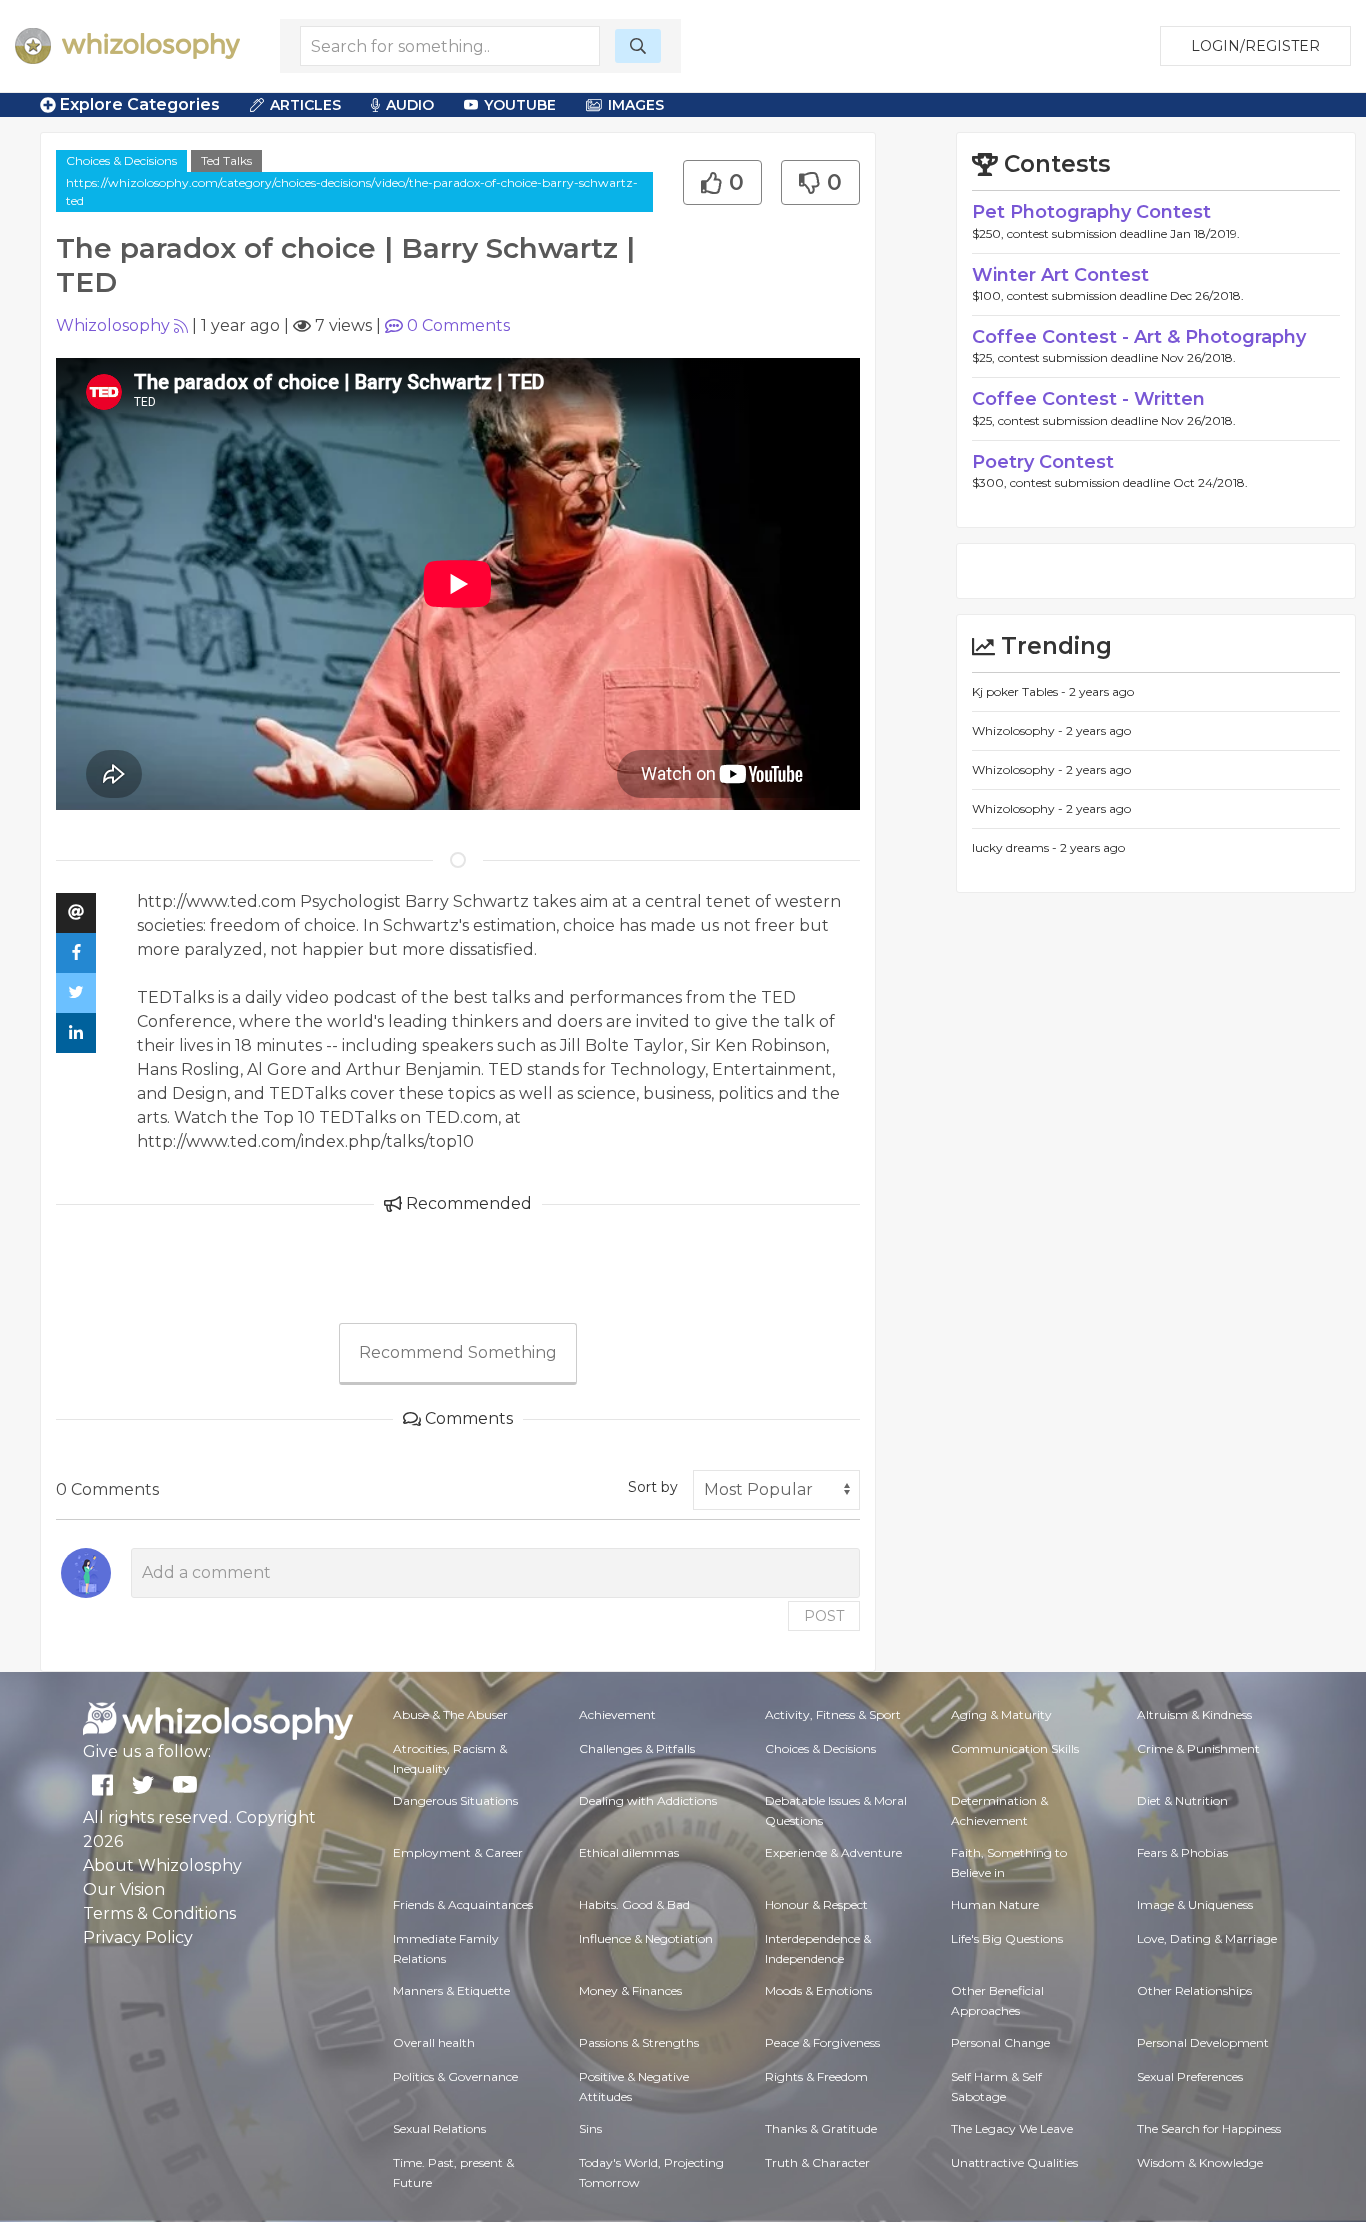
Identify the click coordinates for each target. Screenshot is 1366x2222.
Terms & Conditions (159, 1913)
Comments (458, 325)
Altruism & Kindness (1194, 1714)
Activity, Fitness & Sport (833, 1714)
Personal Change (1000, 2042)
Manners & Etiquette (451, 1990)
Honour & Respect (816, 1904)
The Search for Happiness (1209, 2128)
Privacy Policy (138, 1937)
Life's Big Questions (1007, 1938)
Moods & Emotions (818, 1990)
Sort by (653, 1487)
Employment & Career (458, 1852)
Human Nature (995, 1904)
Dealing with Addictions (648, 1800)
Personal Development (1203, 2042)
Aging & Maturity (1001, 1714)
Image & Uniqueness (1195, 1904)
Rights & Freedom (816, 2076)
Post (824, 1616)
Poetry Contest (1043, 462)
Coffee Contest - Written (1088, 399)
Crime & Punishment (1198, 1748)
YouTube (520, 105)
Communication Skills (1015, 1748)
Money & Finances (630, 1990)
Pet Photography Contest (1091, 212)
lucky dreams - (1016, 847)
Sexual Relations (439, 2128)
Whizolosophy (113, 325)
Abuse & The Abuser (450, 1714)
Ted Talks (226, 160)
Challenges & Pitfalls (637, 1748)
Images (636, 105)
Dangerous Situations (455, 1800)
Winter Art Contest (1060, 275)
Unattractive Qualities (1014, 2162)
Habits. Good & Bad (634, 1904)
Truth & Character (817, 2162)
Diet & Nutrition (1182, 1800)
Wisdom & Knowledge (1200, 2162)
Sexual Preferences (1190, 2076)
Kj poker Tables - (1020, 691)
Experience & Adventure (833, 1852)
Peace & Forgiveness (822, 2042)
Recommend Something (458, 1352)
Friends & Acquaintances (463, 1904)
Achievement (617, 1714)
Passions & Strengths (639, 2042)
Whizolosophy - (1019, 730)
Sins (590, 2128)
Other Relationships (1194, 1990)
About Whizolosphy (162, 1865)
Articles (305, 105)
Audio (410, 105)
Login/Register (1255, 46)
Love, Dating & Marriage (1207, 1938)
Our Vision (124, 1889)
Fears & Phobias (1182, 1852)
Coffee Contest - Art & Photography (1139, 337)
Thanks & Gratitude (821, 2128)
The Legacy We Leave (1012, 2128)
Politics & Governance (455, 2076)
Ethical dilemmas (629, 1852)
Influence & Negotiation (646, 1938)
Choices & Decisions (121, 160)
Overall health (434, 2042)
